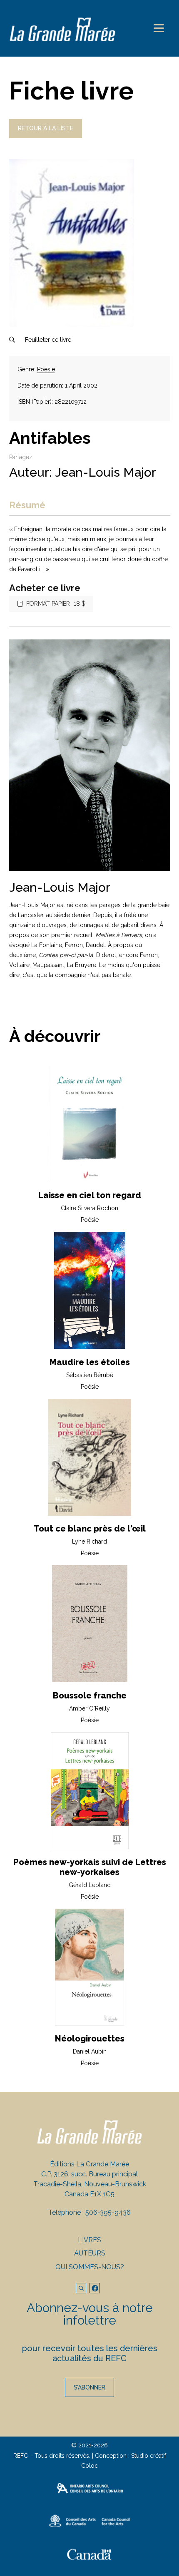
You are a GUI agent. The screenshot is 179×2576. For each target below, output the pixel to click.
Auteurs (90, 2253)
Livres (89, 2240)
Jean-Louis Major (106, 472)
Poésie (46, 369)
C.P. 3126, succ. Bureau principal (89, 2174)
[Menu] (159, 28)
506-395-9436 (108, 2212)
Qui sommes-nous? (90, 2267)
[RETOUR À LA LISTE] (46, 136)
